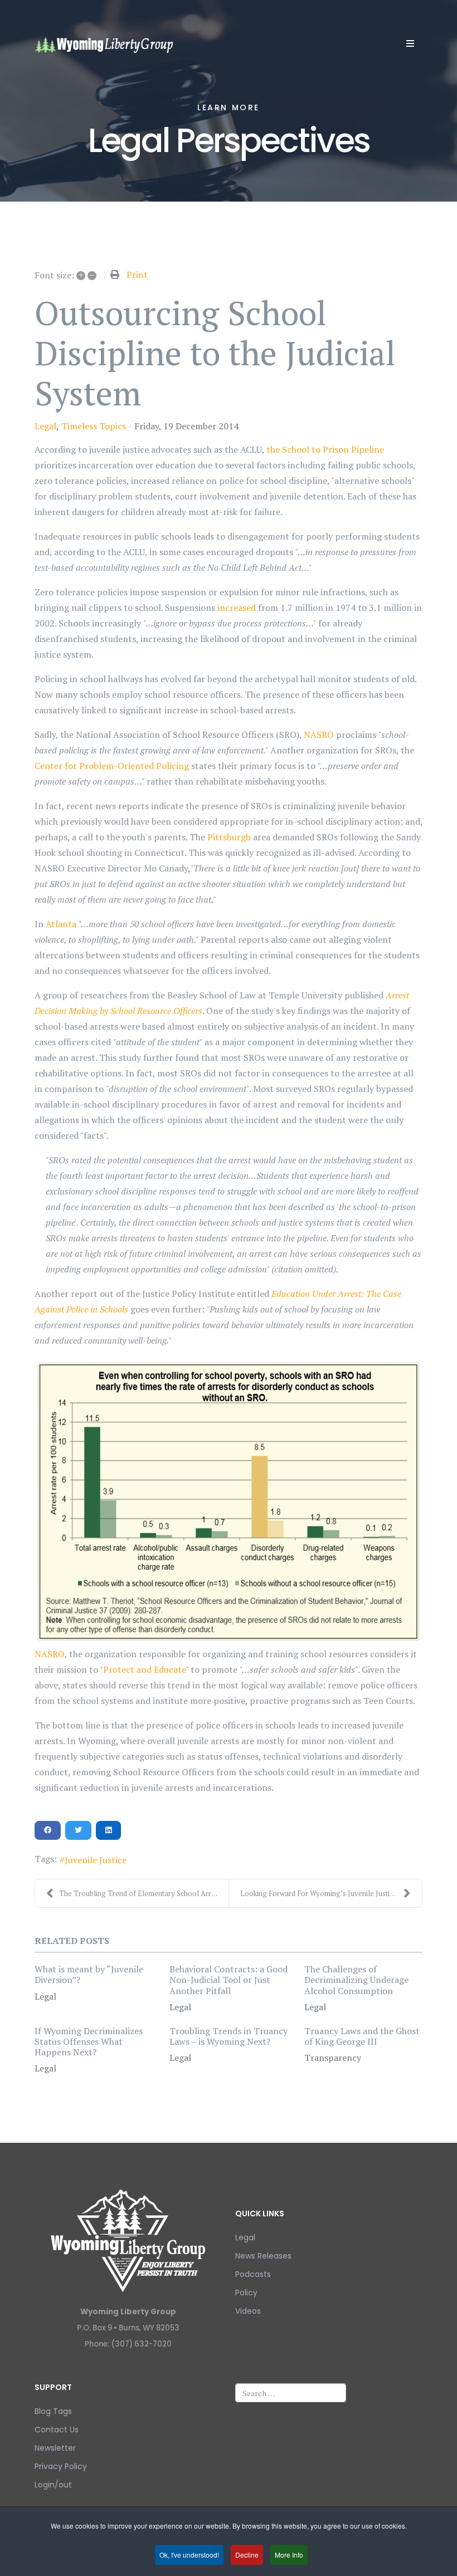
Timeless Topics (94, 426)
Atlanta (61, 924)
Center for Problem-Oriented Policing (112, 766)
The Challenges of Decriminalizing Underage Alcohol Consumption (356, 1980)
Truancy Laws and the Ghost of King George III (362, 2036)
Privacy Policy (61, 2466)
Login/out (53, 2485)
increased (237, 608)
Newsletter (55, 2448)
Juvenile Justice (96, 1860)
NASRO (319, 734)
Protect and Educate (144, 1669)
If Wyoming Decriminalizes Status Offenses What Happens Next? (89, 2041)
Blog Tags (53, 2411)
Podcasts (253, 2274)
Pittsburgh (229, 837)
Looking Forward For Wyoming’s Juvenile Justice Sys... (327, 1893)
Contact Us (57, 2430)
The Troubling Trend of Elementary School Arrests (142, 1893)
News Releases (263, 2256)
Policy (246, 2293)
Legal (45, 426)
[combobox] (291, 2393)
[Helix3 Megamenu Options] (410, 43)
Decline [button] (247, 2555)
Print (137, 275)
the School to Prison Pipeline (325, 449)
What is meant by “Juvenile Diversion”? (89, 1974)
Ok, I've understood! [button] (189, 2555)
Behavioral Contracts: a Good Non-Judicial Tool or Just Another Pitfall (229, 1980)
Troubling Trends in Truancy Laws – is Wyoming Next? (229, 2036)
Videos (248, 2311)
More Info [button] (289, 2555)
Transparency (333, 2058)
